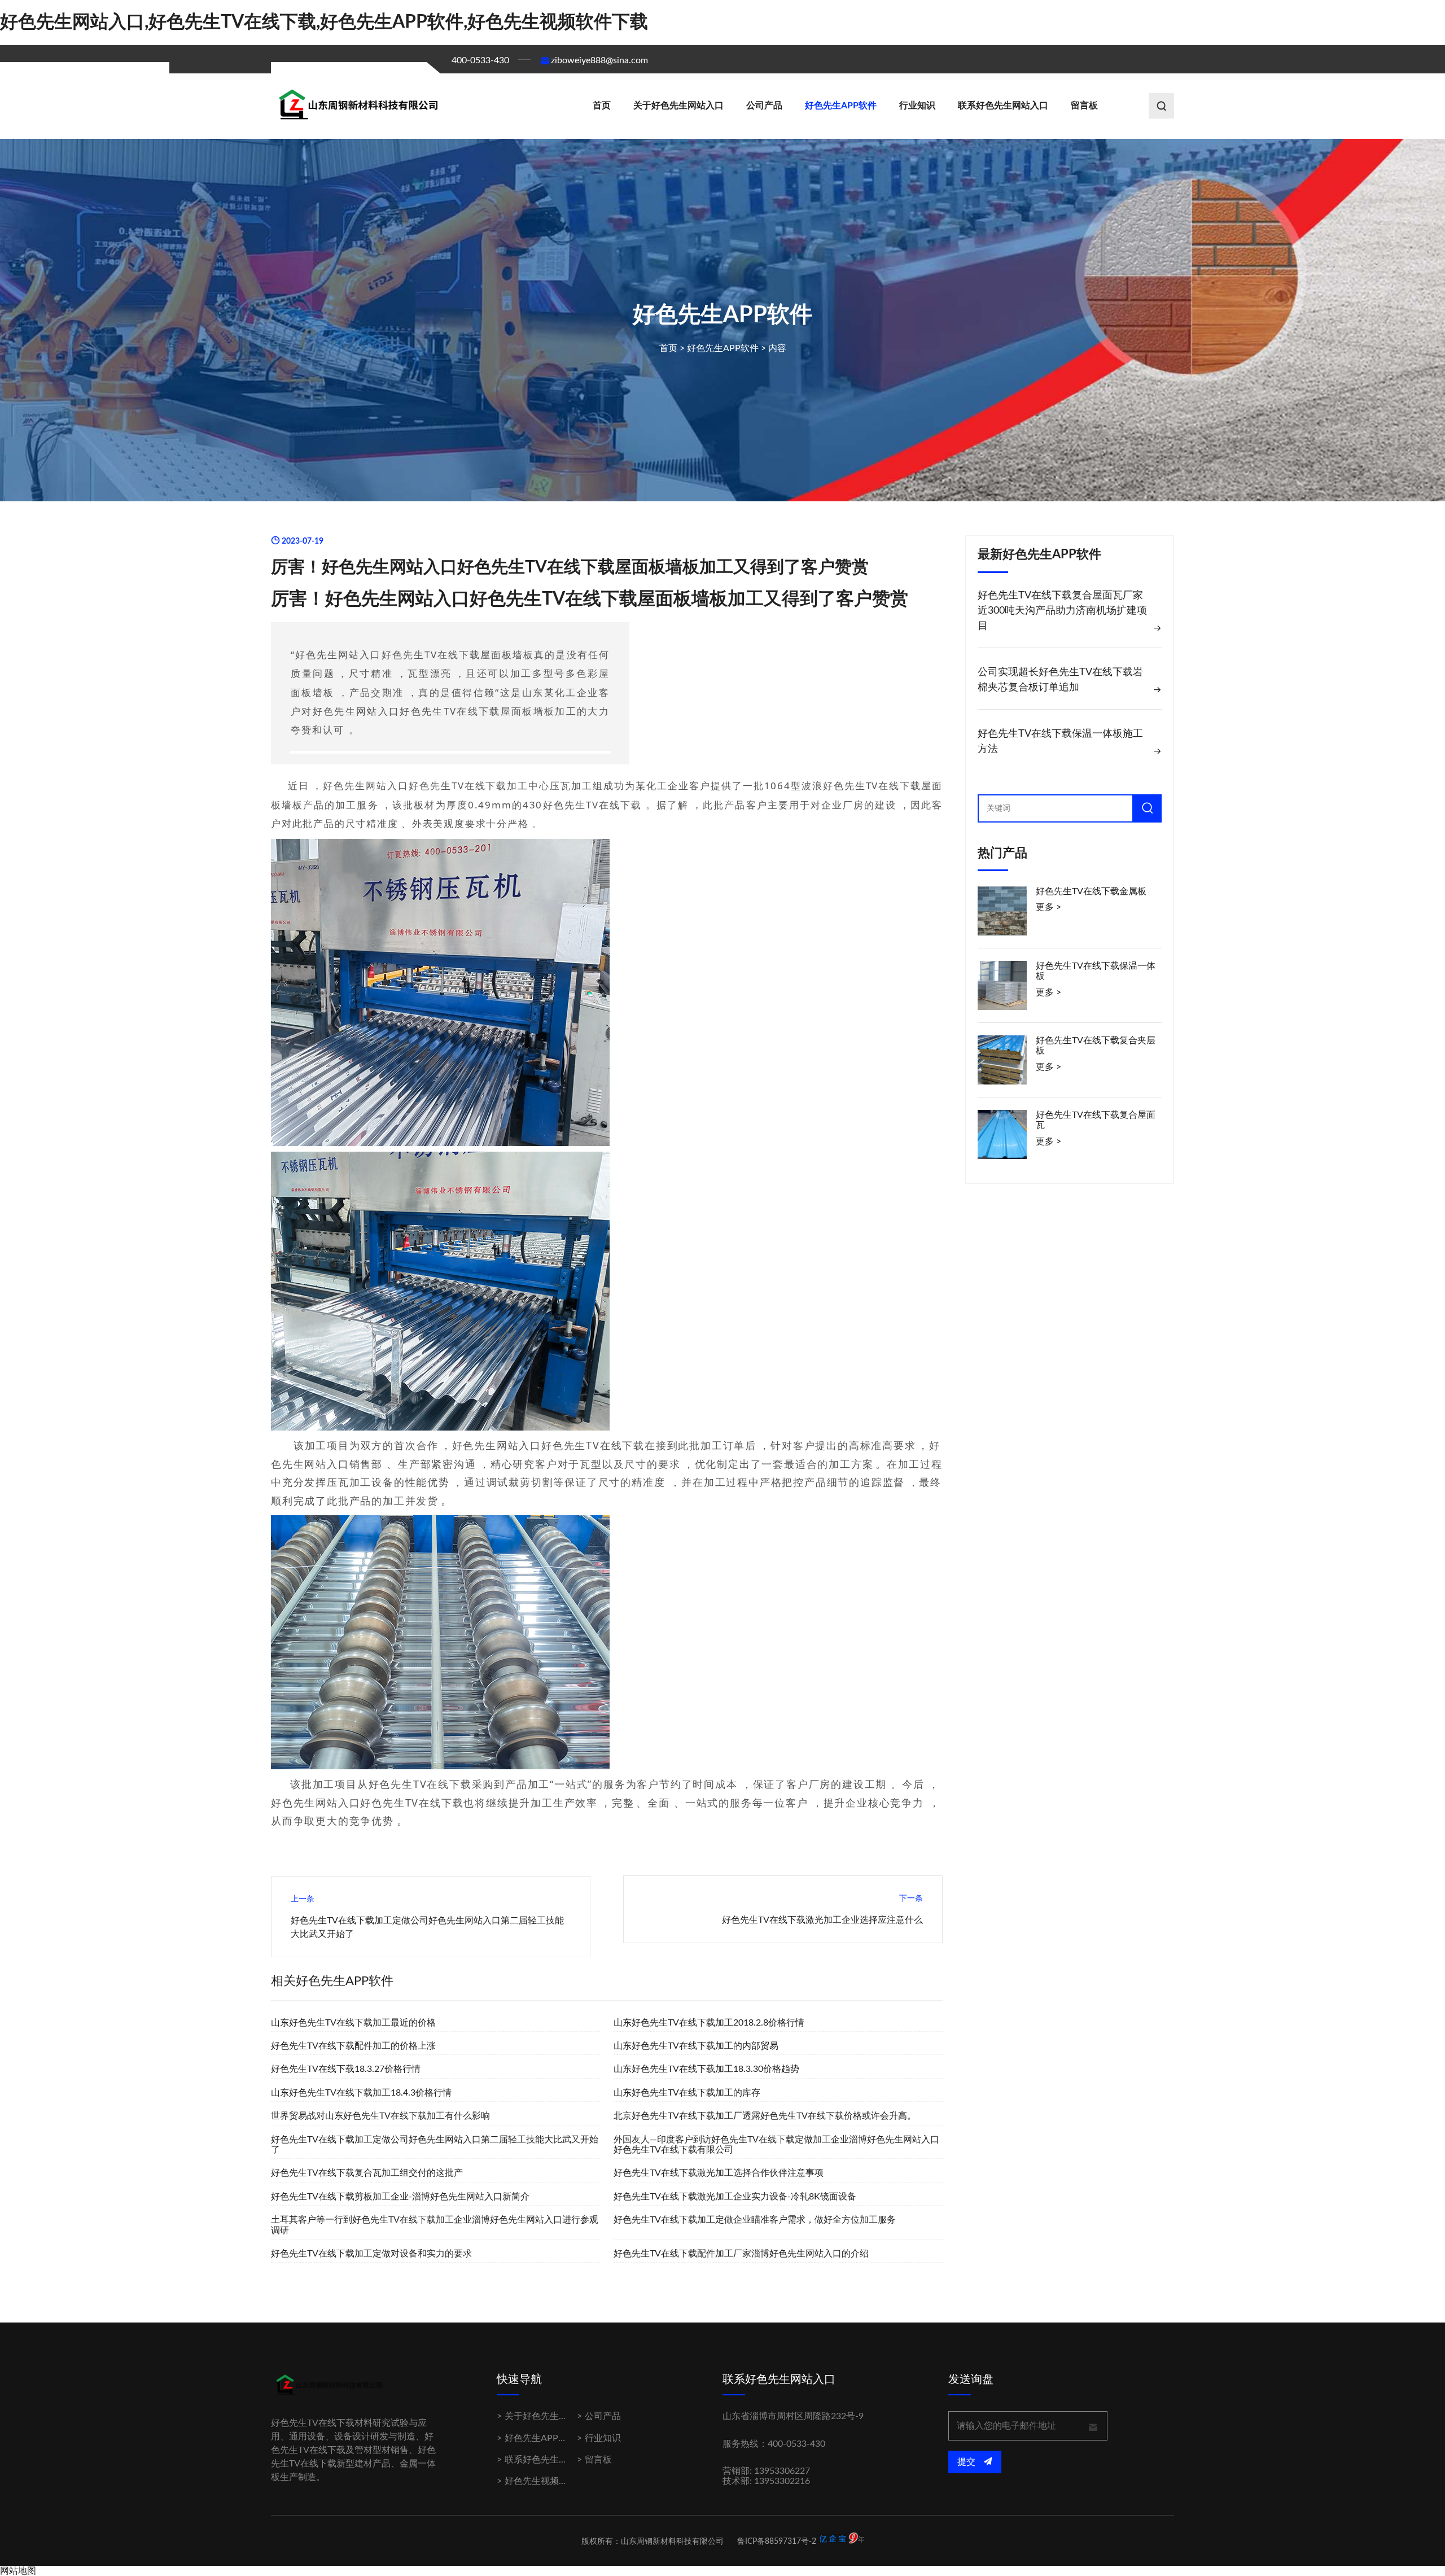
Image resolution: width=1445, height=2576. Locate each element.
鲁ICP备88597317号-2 (777, 2542)
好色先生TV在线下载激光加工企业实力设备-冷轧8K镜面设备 (735, 2197)
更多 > (1048, 907)
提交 (967, 2462)
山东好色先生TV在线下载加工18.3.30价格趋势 (706, 2069)
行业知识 (917, 106)
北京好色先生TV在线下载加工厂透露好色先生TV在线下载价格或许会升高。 (765, 2116)
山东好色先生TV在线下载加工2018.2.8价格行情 (709, 2023)
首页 (602, 106)
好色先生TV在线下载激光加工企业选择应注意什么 (822, 1920)
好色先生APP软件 (841, 106)
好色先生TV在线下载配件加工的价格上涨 (353, 2046)
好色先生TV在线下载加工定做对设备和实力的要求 (371, 2254)
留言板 (1084, 106)
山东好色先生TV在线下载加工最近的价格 (353, 2023)
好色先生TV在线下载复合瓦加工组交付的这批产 (367, 2173)
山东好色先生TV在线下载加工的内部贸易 (696, 2046)
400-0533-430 (480, 60)
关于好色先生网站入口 (678, 106)
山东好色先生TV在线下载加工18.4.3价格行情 (361, 2093)
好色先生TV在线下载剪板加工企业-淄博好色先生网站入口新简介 (400, 2197)
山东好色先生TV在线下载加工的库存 (687, 2093)
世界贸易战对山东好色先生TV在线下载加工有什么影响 (380, 2116)
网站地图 (18, 2571)
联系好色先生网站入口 (1003, 106)
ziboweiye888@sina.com (599, 60)
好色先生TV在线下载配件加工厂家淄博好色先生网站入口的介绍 (741, 2254)
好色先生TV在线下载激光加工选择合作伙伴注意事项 (719, 2173)
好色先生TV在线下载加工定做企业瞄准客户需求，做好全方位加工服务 (755, 2220)
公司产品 (764, 106)
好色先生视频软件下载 (550, 2481)
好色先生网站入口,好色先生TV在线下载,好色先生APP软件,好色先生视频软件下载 (324, 22)
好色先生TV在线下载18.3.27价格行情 (346, 2069)
